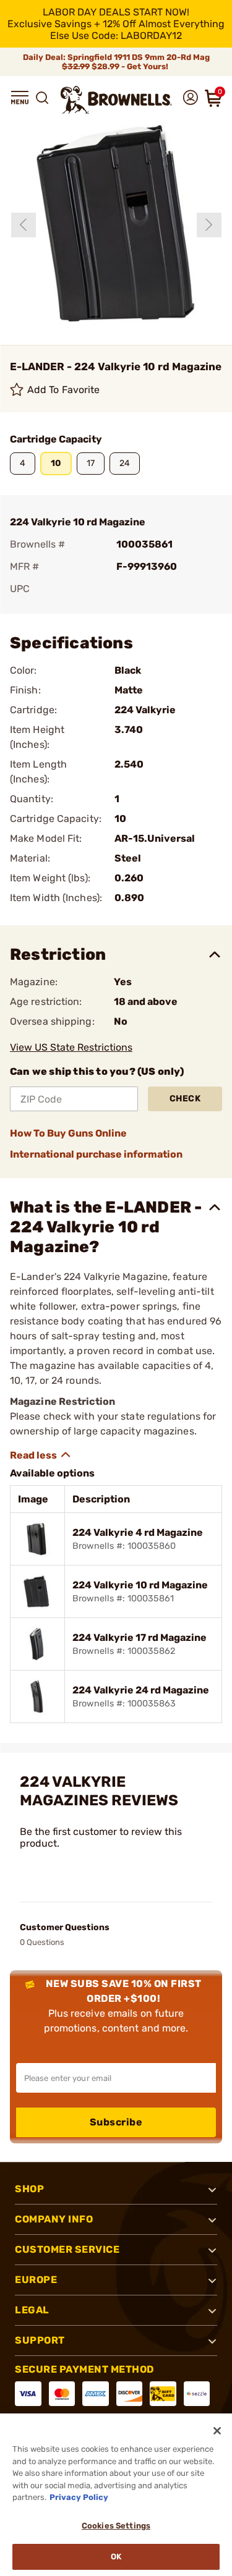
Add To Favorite (64, 390)
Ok (116, 2557)
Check (185, 1099)
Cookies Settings (116, 2526)
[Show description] (41, 1455)
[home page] (116, 100)
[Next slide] (209, 225)
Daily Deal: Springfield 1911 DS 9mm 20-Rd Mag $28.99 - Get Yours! (116, 62)
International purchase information (96, 1154)
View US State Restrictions (71, 1047)
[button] (20, 98)
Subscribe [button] (116, 2122)
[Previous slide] (24, 225)
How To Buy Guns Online (68, 1133)
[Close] (217, 2431)
